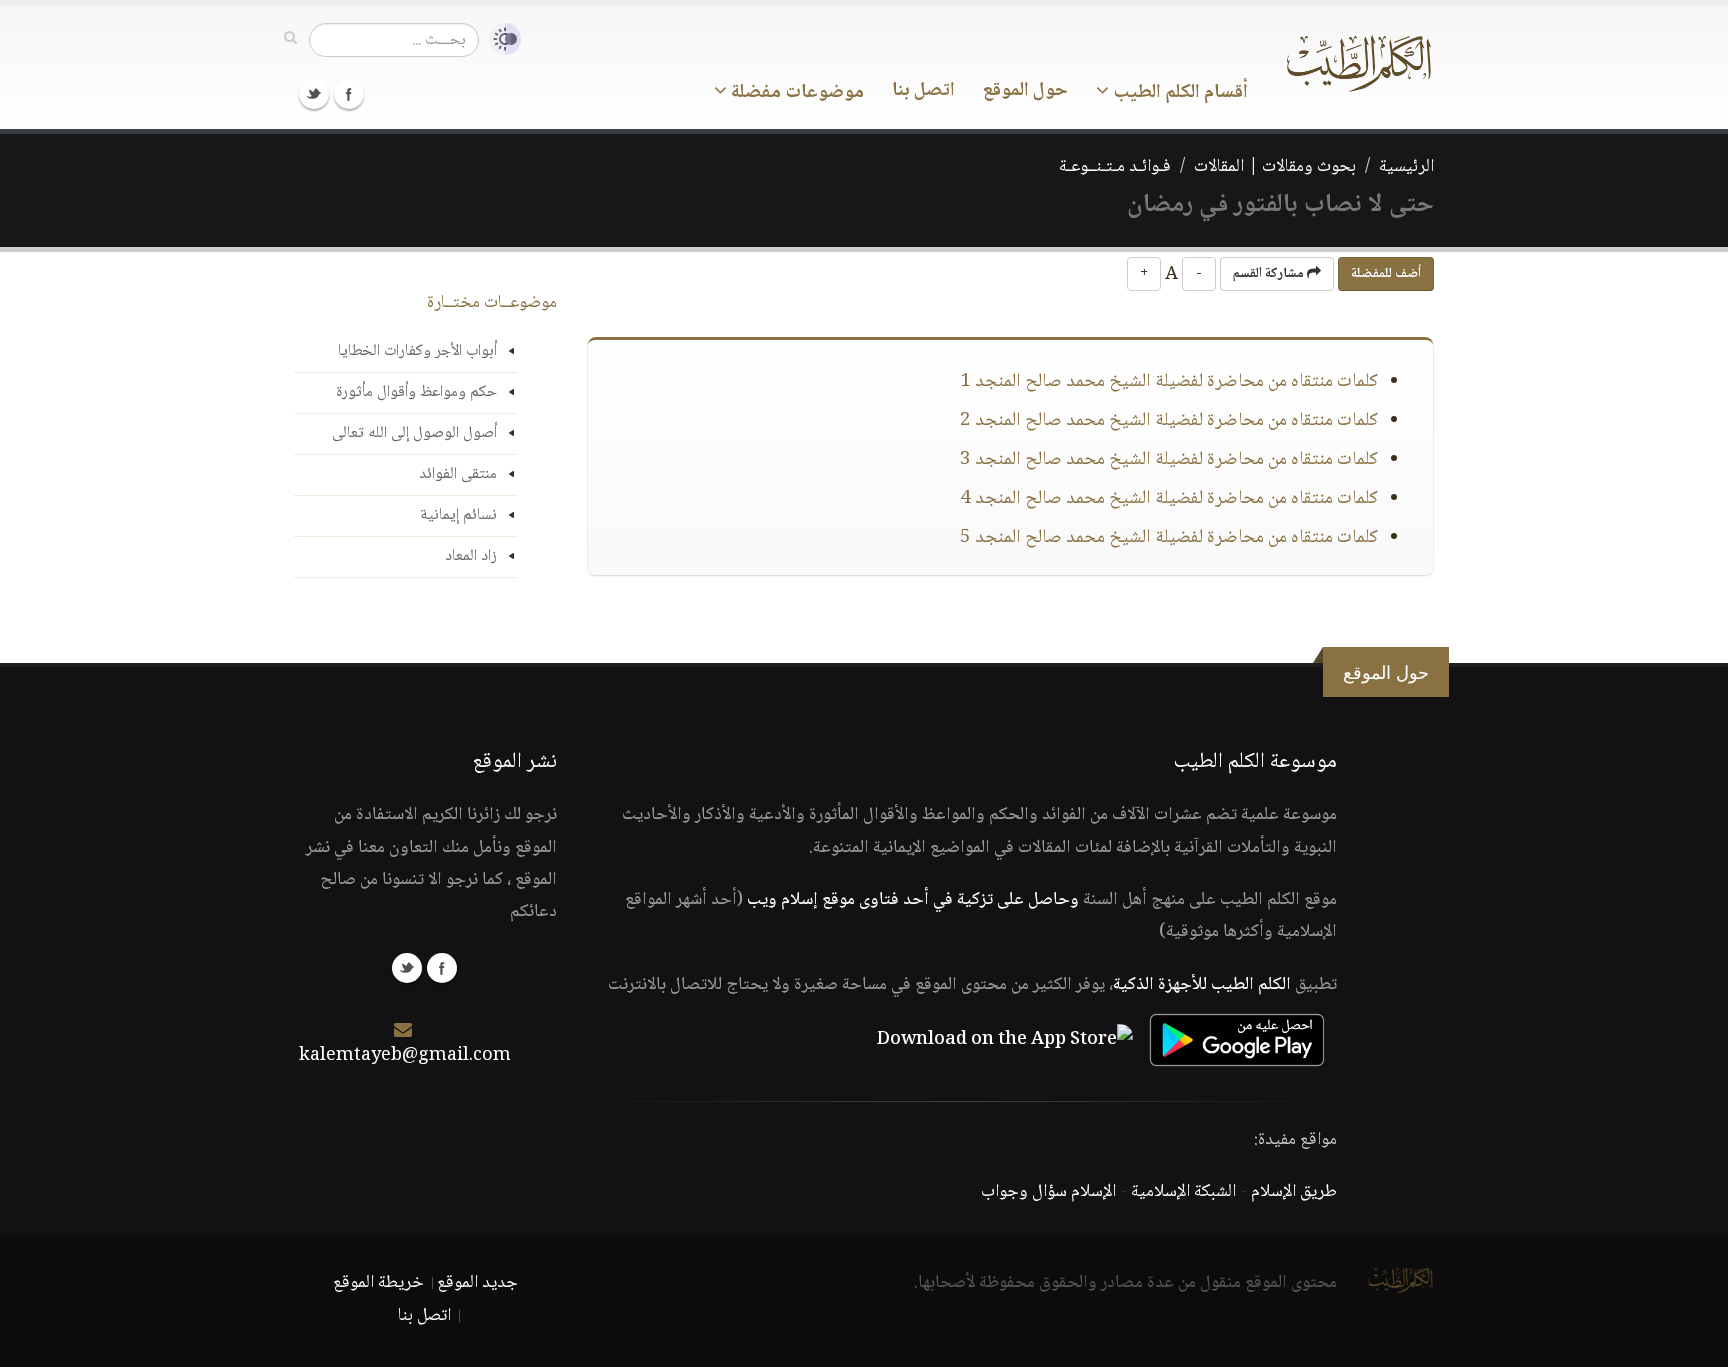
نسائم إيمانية (458, 515)
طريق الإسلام (1294, 1192)
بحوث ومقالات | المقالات (1275, 167)
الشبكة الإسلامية (1183, 1192)
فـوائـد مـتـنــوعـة (1115, 167)
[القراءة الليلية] (500, 39)
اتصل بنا (923, 91)
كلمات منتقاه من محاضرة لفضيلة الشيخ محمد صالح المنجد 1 (1169, 382)
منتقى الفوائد (458, 474)
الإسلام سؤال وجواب (1048, 1192)
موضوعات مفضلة (795, 93)
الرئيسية (1406, 167)
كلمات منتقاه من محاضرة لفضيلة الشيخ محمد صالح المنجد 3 (1169, 460)
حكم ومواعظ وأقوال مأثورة (416, 392)
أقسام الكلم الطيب (1178, 93)
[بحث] (290, 39)
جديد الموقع (477, 1283)
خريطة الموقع (378, 1283)
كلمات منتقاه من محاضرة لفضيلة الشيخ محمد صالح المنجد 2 (1169, 421)
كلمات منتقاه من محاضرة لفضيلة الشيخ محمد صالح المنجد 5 (1169, 538)
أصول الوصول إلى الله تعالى (414, 433)
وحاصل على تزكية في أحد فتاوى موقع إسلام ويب (913, 900)
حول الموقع (1025, 91)
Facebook (349, 94)
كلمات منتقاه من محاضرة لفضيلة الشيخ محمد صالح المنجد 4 (1169, 499)
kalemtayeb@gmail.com (405, 1056)
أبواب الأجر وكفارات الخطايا (417, 351)
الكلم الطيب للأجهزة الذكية (1202, 985)
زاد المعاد (471, 556)
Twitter (314, 94)
